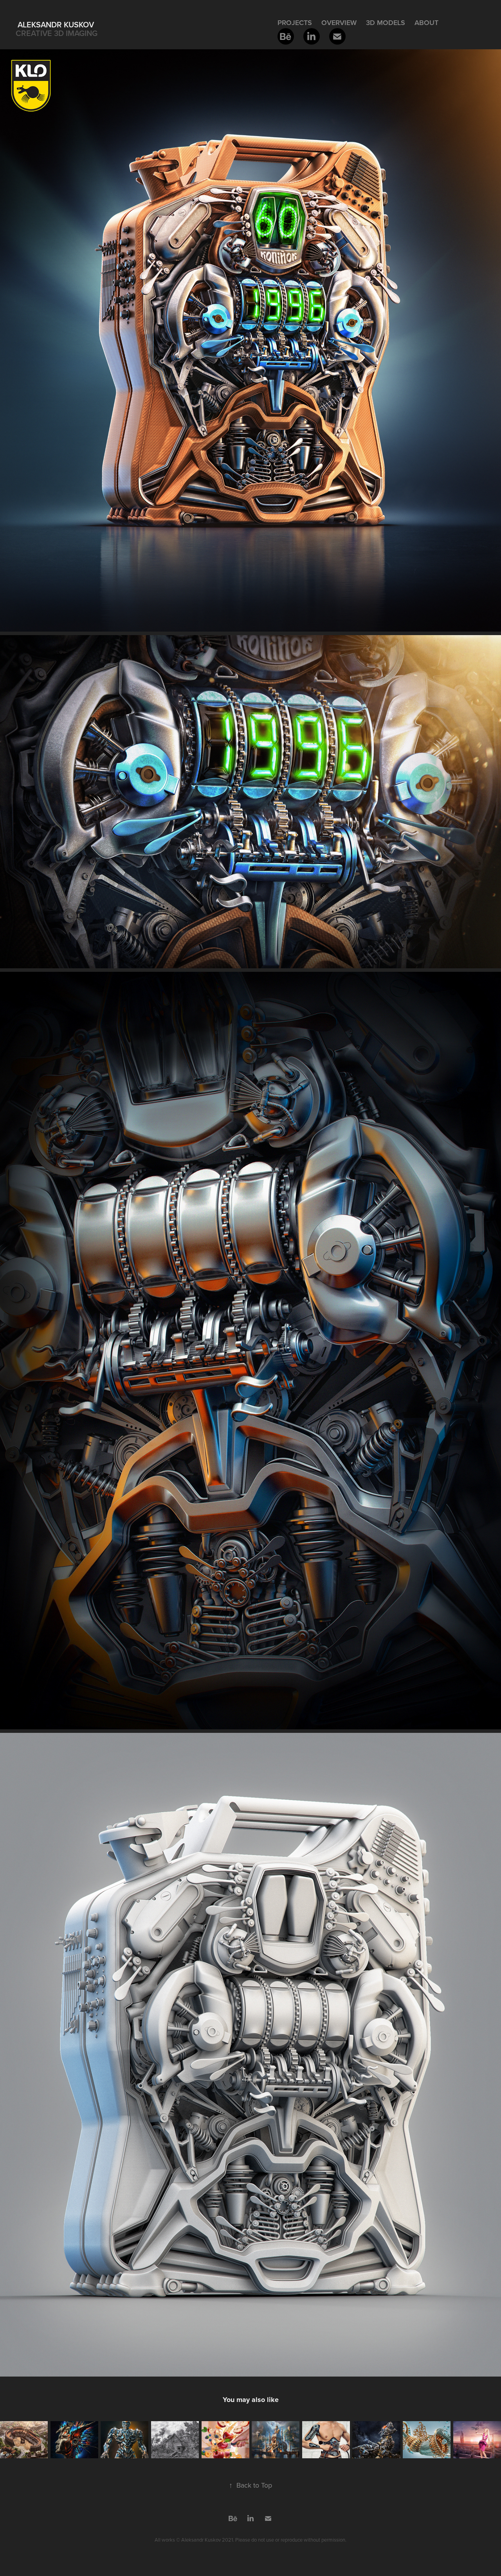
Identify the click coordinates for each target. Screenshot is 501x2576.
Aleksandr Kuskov (56, 24)
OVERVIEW (339, 22)
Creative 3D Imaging (57, 33)
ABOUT (426, 22)
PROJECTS (295, 22)
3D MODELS (386, 22)
